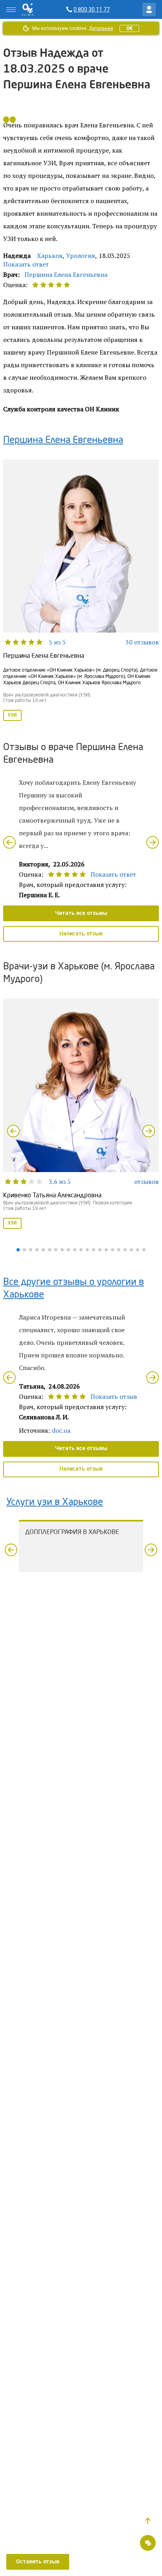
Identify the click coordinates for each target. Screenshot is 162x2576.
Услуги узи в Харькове (55, 1503)
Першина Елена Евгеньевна (66, 274)
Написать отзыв (81, 934)
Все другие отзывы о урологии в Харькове (74, 1289)
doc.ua (61, 1430)
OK (129, 28)
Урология (81, 256)
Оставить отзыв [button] (38, 2562)
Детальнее (101, 28)
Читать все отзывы (81, 913)
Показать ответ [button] (26, 264)
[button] (148, 2521)
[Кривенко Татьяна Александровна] (81, 1114)
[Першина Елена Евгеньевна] (81, 591)
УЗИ (12, 715)
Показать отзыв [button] (114, 1396)
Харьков (50, 256)
